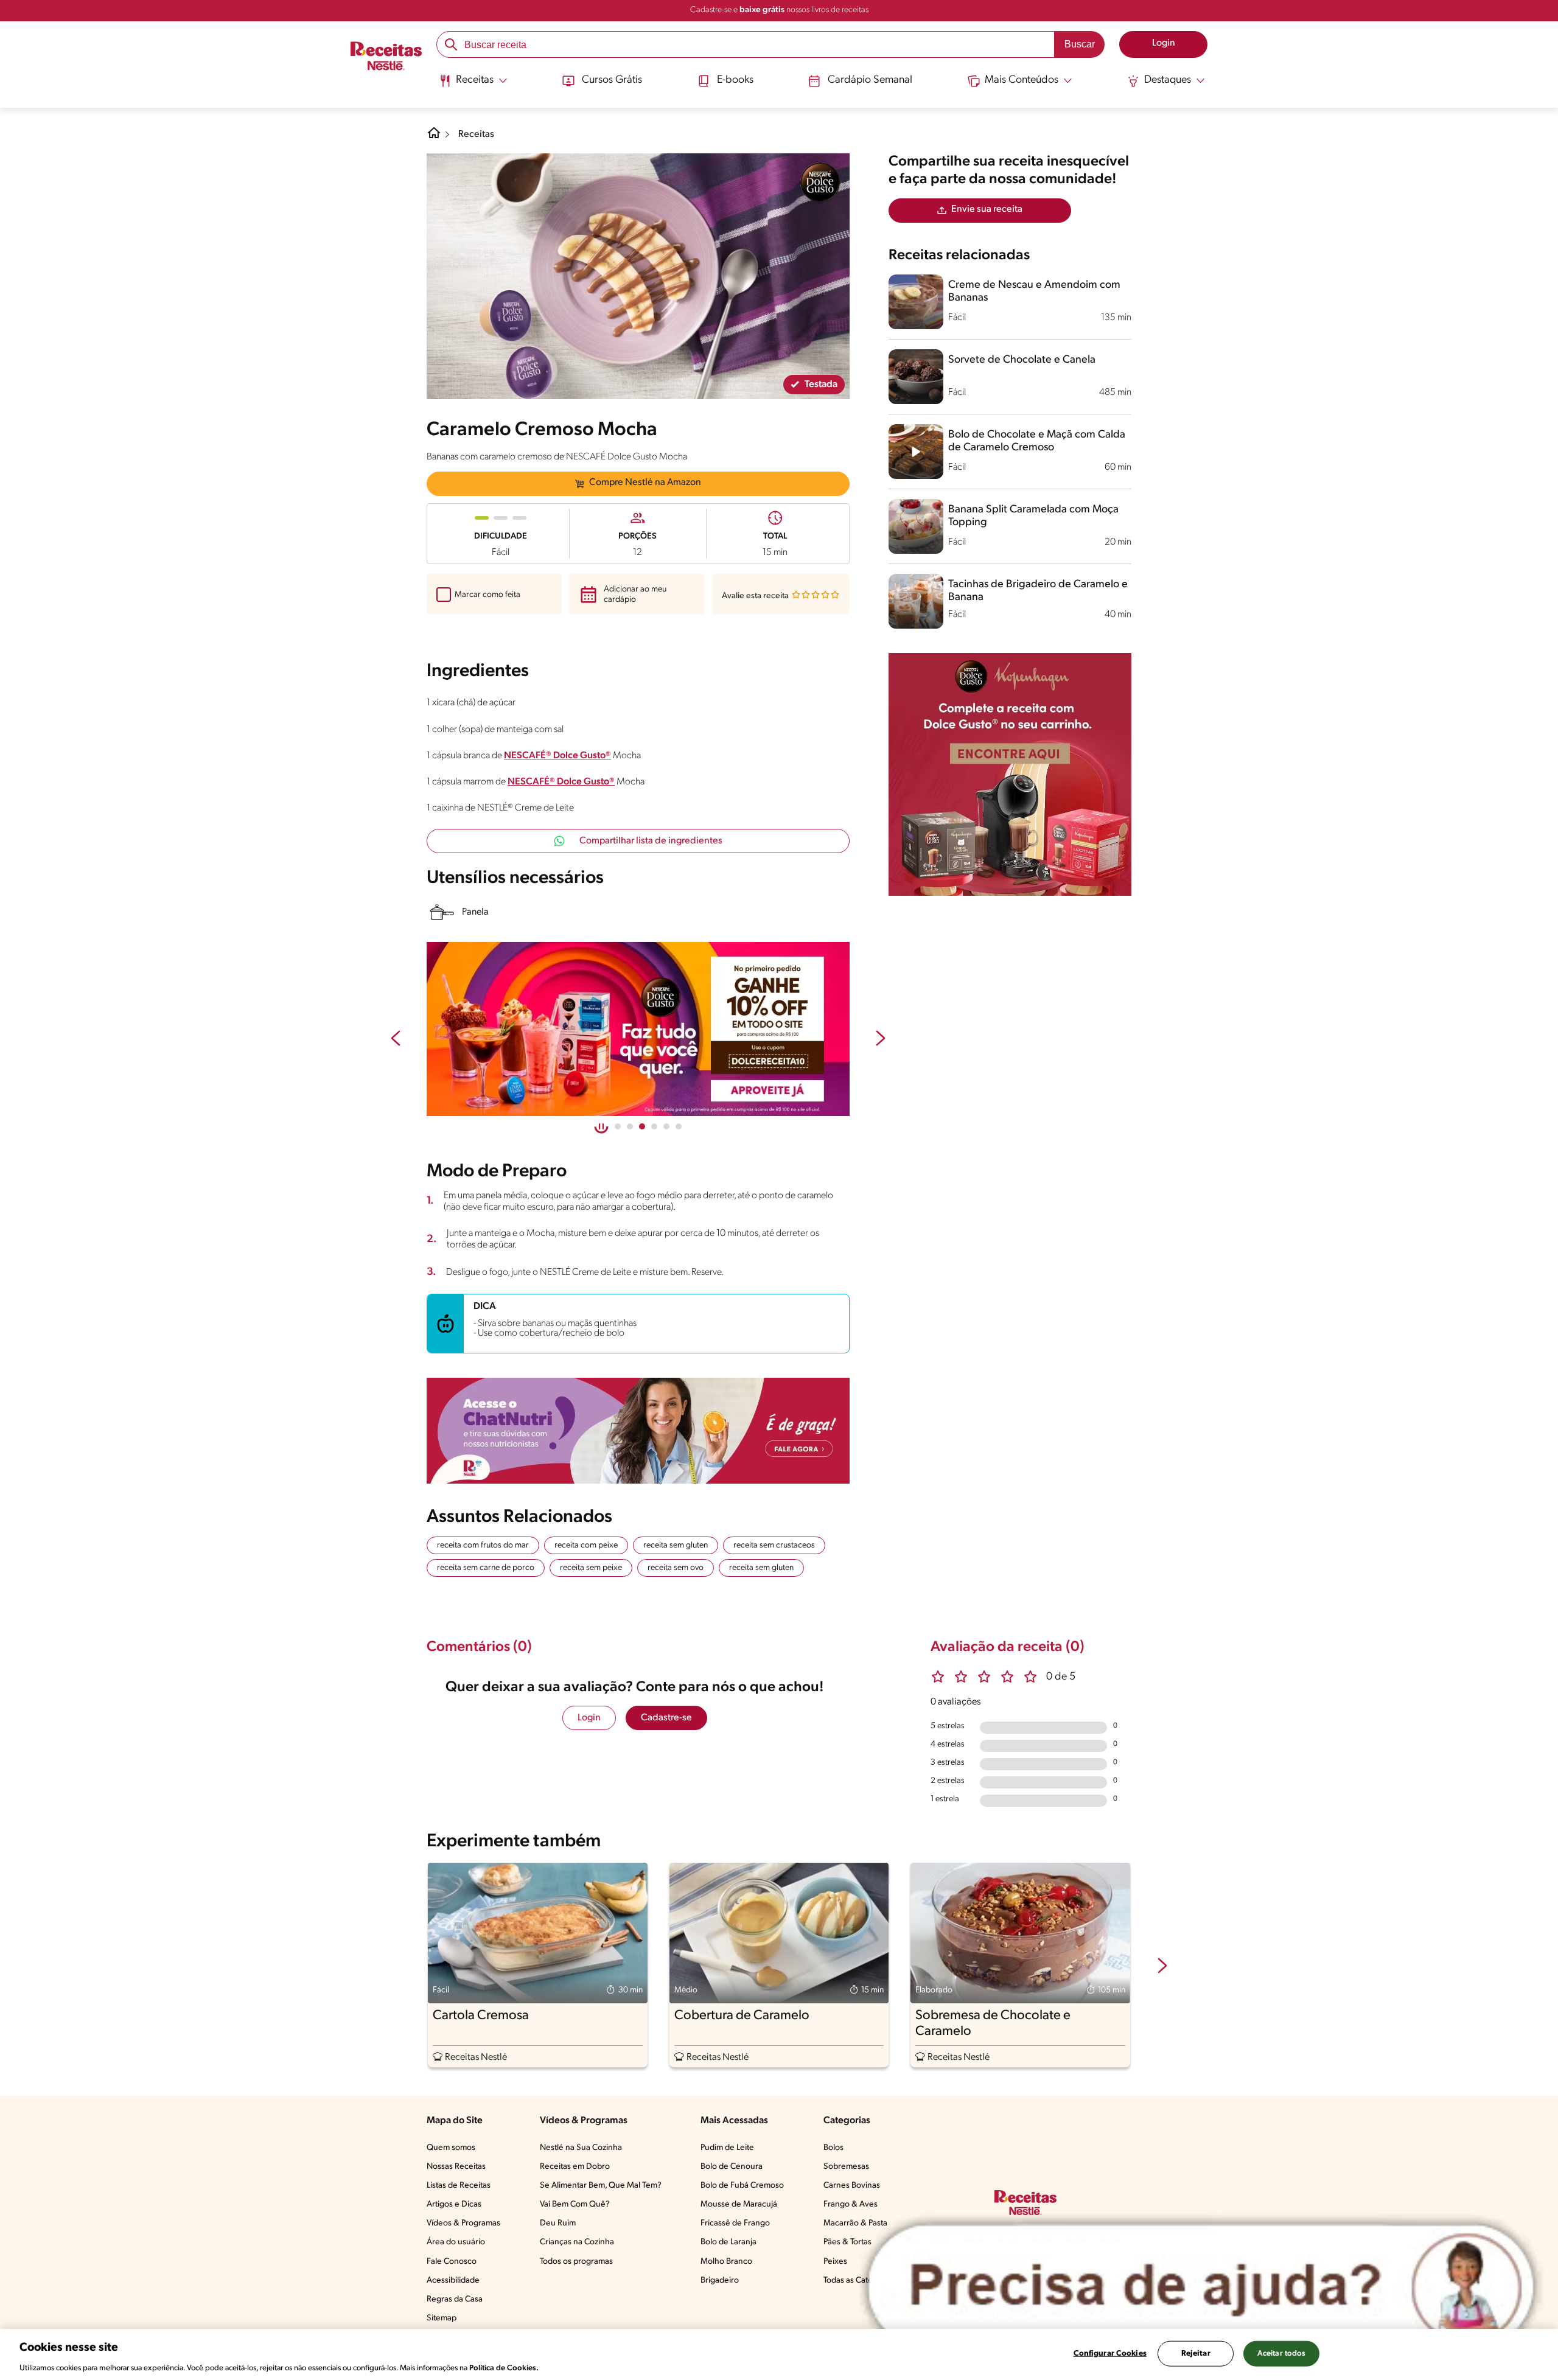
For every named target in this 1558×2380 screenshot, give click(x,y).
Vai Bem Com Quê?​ (575, 2204)
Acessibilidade (453, 2281)
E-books (735, 80)
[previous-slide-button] (396, 1039)
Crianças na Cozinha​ (577, 2242)
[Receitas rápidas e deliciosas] (727, 1029)
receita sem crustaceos (774, 1545)
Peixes (835, 2262)
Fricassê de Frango (735, 2223)
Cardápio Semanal (870, 80)
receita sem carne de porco (486, 1568)
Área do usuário (456, 2242)
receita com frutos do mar (483, 1545)
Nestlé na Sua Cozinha (581, 2148)
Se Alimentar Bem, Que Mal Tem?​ (601, 2186)
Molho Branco (726, 2262)
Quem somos (451, 2148)
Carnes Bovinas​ (852, 2186)
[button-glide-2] (642, 1126)
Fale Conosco (452, 2262)
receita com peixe (586, 1545)
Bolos (833, 2148)
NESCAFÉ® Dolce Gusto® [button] (557, 756)
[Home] (434, 138)
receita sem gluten (676, 1545)
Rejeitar (1196, 2353)
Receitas (476, 134)
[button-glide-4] (666, 1126)
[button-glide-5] (679, 1126)
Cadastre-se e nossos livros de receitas (779, 10)
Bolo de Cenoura (732, 2167)
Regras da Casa (455, 2299)
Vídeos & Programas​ (463, 2223)
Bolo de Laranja (728, 2242)
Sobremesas (846, 2167)
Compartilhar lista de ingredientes (651, 841)
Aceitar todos (1282, 2353)
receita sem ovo (676, 1568)
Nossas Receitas (456, 2167)
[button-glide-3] (654, 1126)
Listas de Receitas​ (459, 2186)
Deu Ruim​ (558, 2223)
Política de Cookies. (504, 2368)
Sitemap (442, 2318)
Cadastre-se (666, 1718)
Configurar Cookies (1110, 2353)
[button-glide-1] (630, 1126)
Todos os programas (576, 2262)
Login (589, 1718)
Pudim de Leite (727, 2148)
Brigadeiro (720, 2281)
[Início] (386, 57)
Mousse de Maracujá (739, 2204)
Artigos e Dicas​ (454, 2204)
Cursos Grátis (612, 80)
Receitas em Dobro (575, 2167)
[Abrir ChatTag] (1201, 2286)
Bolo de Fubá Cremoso (742, 2186)
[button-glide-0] (618, 1126)
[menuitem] (473, 85)
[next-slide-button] (881, 1039)
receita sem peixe (591, 1568)
